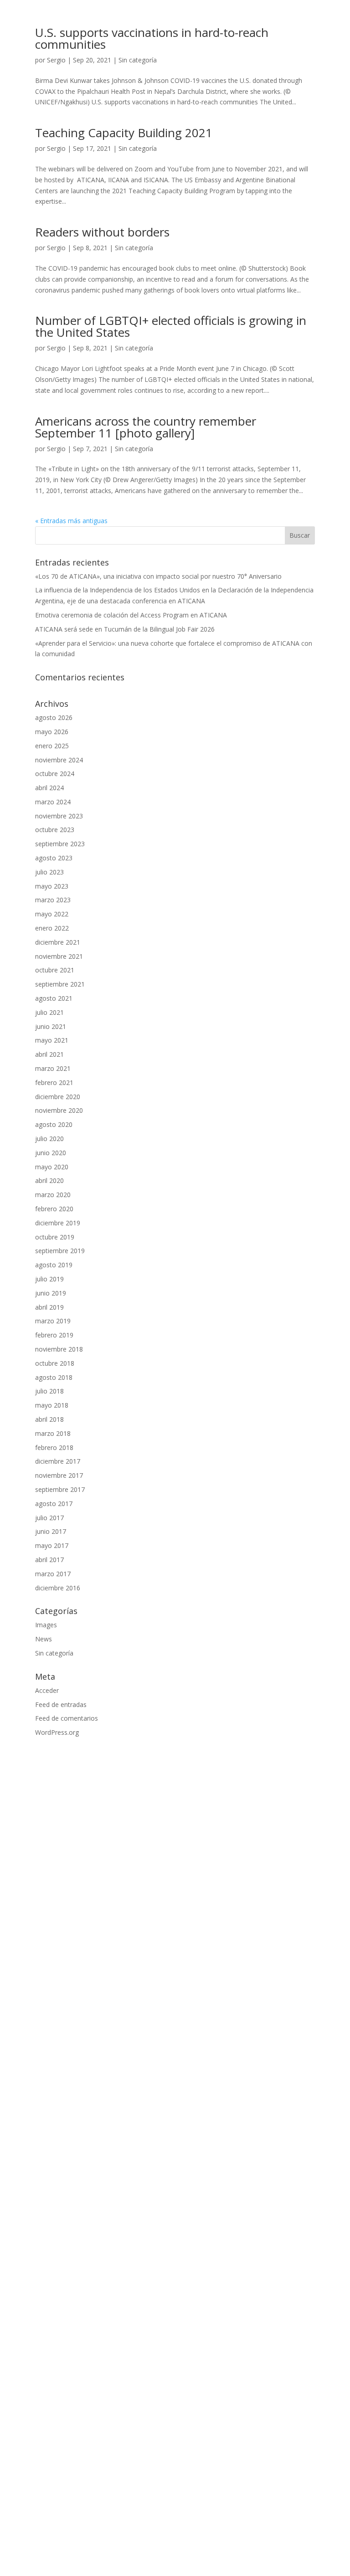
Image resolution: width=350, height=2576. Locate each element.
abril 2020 (49, 1180)
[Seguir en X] (202, 2503)
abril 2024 (49, 788)
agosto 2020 (54, 1124)
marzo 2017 (53, 1574)
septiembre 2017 (60, 1489)
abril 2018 (49, 1419)
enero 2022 (52, 928)
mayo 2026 (52, 732)
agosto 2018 (54, 1377)
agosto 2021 (54, 998)
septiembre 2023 (60, 844)
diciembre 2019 (58, 1223)
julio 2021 (49, 1012)
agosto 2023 (54, 858)
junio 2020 (51, 1153)
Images (46, 1625)
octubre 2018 (55, 1363)
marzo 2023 (53, 900)
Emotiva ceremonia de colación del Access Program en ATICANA (131, 615)
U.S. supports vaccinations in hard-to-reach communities (152, 38)
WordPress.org (57, 1732)
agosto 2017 (54, 1504)
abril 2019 (49, 1307)
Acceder (47, 1690)
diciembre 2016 (58, 1588)
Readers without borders (102, 232)
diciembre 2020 (58, 1097)
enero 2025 (52, 746)
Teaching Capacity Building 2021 (124, 133)
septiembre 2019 (60, 1251)
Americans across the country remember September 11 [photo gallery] (146, 427)
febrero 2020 (54, 1209)
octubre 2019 (55, 1237)
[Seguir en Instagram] (166, 2503)
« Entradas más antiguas (71, 521)
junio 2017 (51, 1531)
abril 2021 (49, 1054)
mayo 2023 (52, 886)
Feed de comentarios (67, 1718)
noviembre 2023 (59, 816)
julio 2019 (49, 1279)
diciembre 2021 (58, 942)
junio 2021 (51, 1026)
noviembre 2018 (59, 1349)
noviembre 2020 (59, 1110)
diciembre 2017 (58, 1461)
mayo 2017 (52, 1545)
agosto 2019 (54, 1265)
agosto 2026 (54, 717)
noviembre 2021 (59, 956)
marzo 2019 (53, 1321)
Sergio (56, 60)
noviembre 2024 (59, 760)
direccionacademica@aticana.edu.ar (88, 2411)
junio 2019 (51, 1293)
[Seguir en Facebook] (148, 2503)
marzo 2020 (53, 1195)
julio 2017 (49, 1518)
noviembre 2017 (59, 1475)
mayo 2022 (52, 914)
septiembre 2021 (60, 984)
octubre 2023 (55, 830)
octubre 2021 (55, 970)
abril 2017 (49, 1560)
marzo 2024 (53, 802)
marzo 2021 (53, 1068)
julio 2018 (49, 1391)
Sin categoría (138, 60)
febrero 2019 (54, 1335)
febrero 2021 (54, 1082)
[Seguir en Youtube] (184, 2503)
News (44, 1639)
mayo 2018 (52, 1405)
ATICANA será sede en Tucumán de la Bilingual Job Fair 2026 (125, 629)
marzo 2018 (53, 1433)
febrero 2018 (54, 1447)
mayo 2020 (52, 1167)
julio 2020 (49, 1139)
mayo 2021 (52, 1040)
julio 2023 (49, 872)
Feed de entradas (61, 1704)
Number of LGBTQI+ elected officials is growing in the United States (171, 326)
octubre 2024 (55, 774)
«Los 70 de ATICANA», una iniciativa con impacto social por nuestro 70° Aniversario (158, 576)
